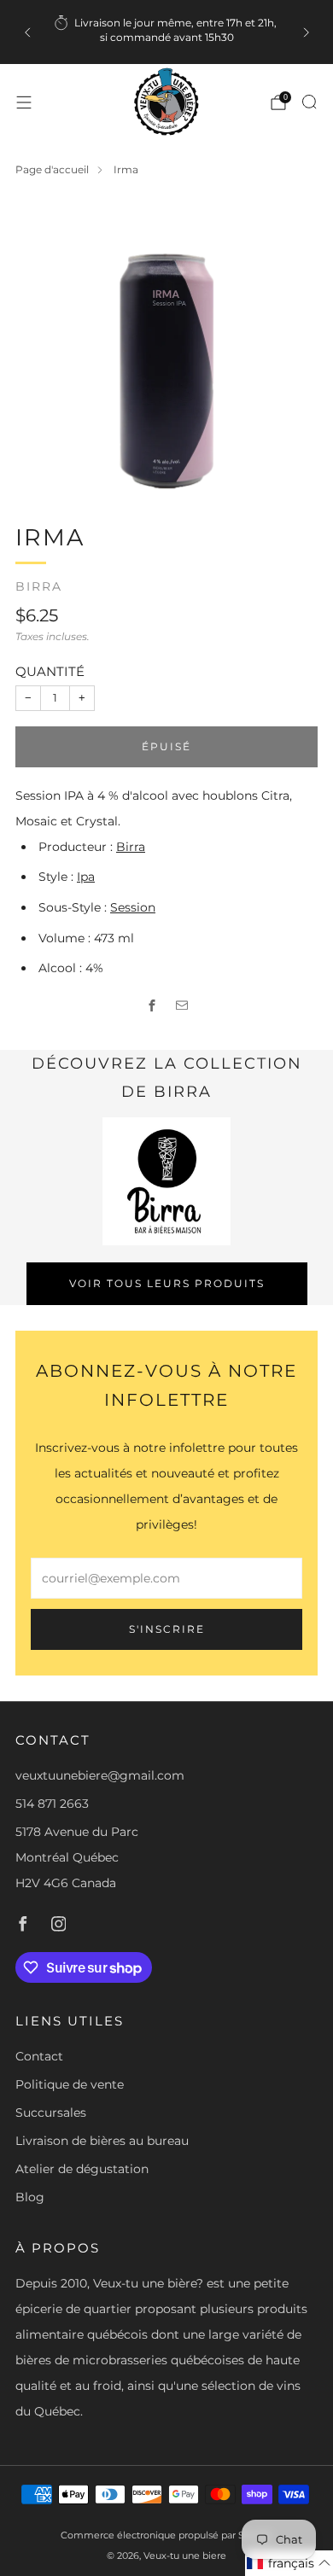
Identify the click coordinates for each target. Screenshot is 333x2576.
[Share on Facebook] (152, 1005)
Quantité (50, 671)
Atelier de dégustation (82, 2169)
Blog (30, 2197)
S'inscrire (167, 1629)
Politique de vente (70, 2084)
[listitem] (167, 32)
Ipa (86, 877)
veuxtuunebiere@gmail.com (100, 1775)
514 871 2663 (52, 1804)
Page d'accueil (52, 169)
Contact (39, 2056)
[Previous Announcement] (27, 32)
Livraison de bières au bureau (102, 2141)
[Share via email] (181, 1005)
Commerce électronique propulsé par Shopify (167, 2535)
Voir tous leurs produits (167, 1283)
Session (133, 907)
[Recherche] (309, 102)
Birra (39, 586)
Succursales (51, 2113)
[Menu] (24, 102)
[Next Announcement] (307, 32)
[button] (289, 2563)
